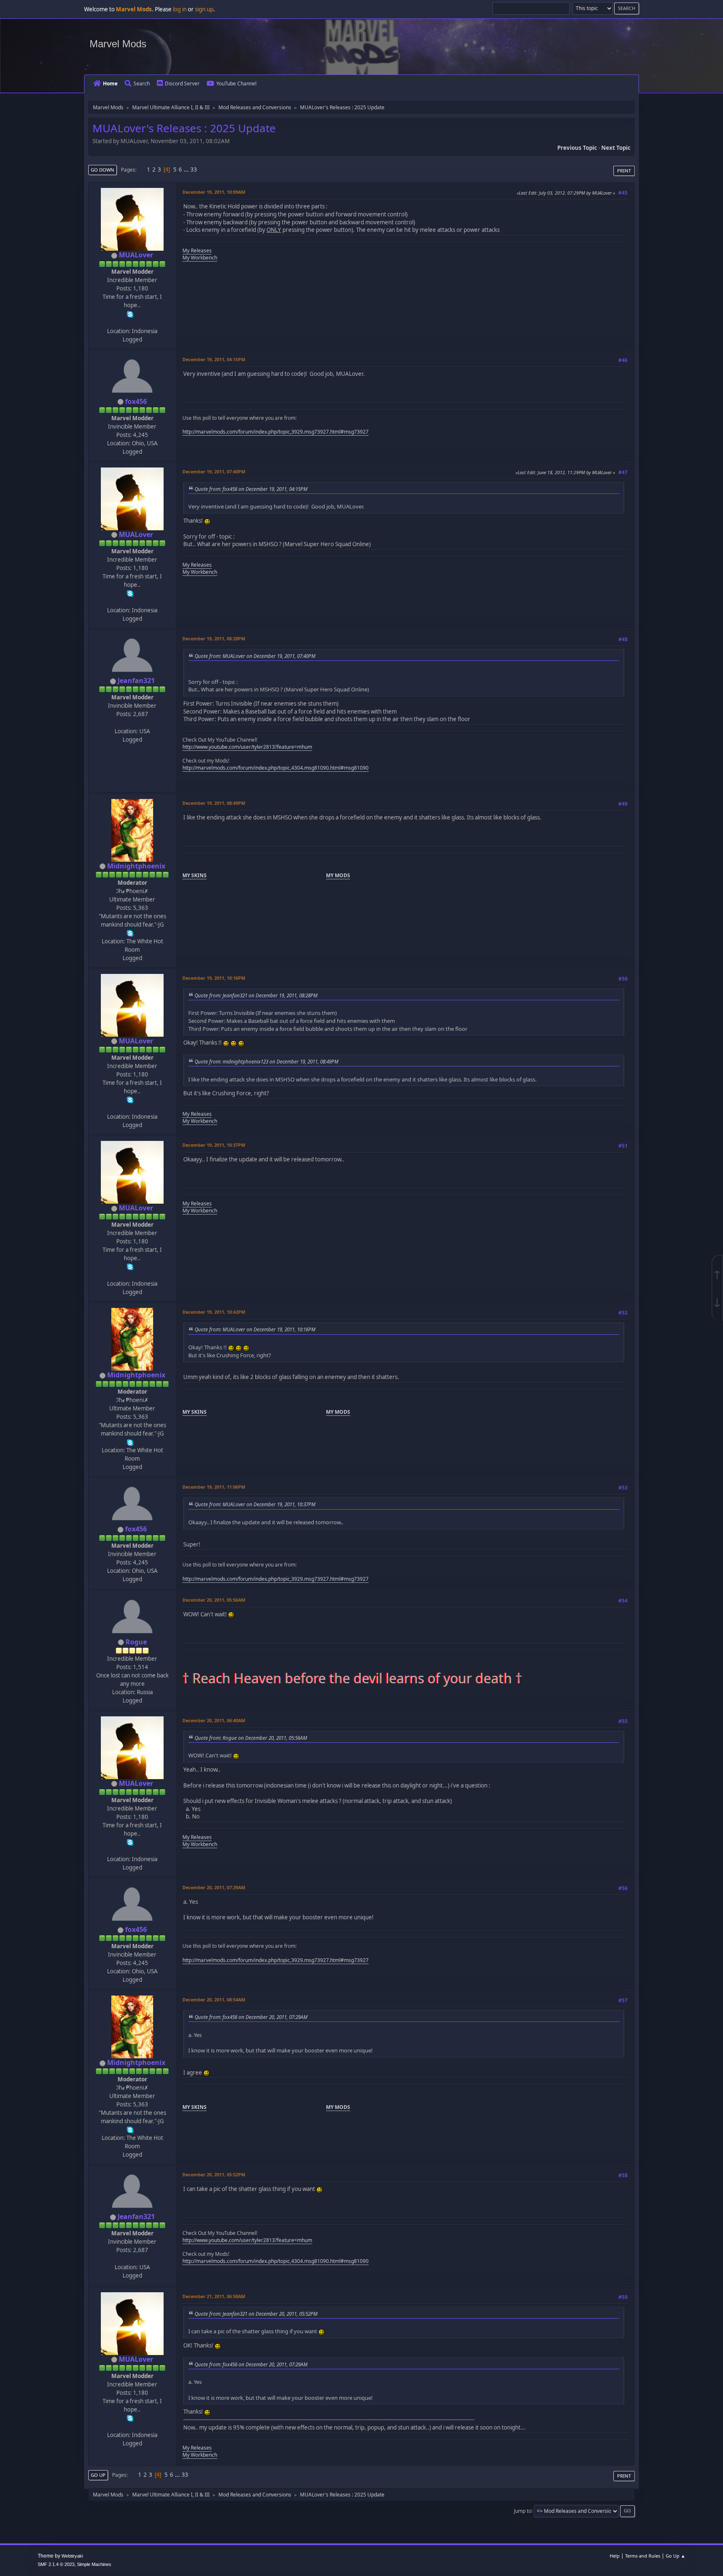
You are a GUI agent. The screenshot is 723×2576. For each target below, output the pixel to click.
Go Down (103, 170)
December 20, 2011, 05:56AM (214, 1600)
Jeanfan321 (136, 681)
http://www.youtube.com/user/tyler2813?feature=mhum (247, 747)
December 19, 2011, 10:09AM (214, 192)
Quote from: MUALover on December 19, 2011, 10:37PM (255, 1504)
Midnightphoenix (136, 866)
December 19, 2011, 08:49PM (214, 803)
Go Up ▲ (676, 2556)
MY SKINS (195, 875)
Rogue (136, 1642)
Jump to (523, 2511)
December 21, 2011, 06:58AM (214, 2296)
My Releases (197, 250)
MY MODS (338, 875)
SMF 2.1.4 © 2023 (56, 2564)
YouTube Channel (236, 83)
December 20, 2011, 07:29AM (214, 1887)
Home (110, 83)
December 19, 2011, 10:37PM (214, 1145)
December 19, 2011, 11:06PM (214, 1487)
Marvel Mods (118, 44)
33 (194, 170)
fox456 (136, 401)
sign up (204, 9)
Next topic (616, 148)
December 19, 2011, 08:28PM (214, 638)
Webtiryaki (72, 2556)
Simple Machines (94, 2564)
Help (615, 2556)
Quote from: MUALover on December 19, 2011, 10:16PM (255, 1329)
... (187, 170)
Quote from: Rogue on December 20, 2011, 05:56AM (251, 1738)
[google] (131, 722)
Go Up (98, 2475)
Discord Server (182, 83)
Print (624, 171)
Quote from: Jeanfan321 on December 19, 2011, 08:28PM (256, 995)
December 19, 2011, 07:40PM (214, 471)
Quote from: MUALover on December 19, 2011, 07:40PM (255, 656)
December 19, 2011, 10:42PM (214, 1312)
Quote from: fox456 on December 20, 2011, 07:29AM (251, 2017)
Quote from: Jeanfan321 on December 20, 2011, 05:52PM (256, 2314)
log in (180, 9)
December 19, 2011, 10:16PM (214, 978)
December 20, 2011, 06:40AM (214, 1720)
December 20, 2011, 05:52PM (214, 2174)
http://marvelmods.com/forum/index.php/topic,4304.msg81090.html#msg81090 (276, 768)
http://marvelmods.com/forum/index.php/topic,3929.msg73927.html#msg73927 (276, 432)
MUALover (136, 255)
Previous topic (577, 148)
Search (142, 83)
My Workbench (200, 258)
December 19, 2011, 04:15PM (214, 359)
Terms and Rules (643, 2556)
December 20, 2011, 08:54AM (214, 1999)
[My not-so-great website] (131, 322)
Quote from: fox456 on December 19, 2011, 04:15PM (251, 489)
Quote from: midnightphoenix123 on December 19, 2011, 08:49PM (267, 1061)
